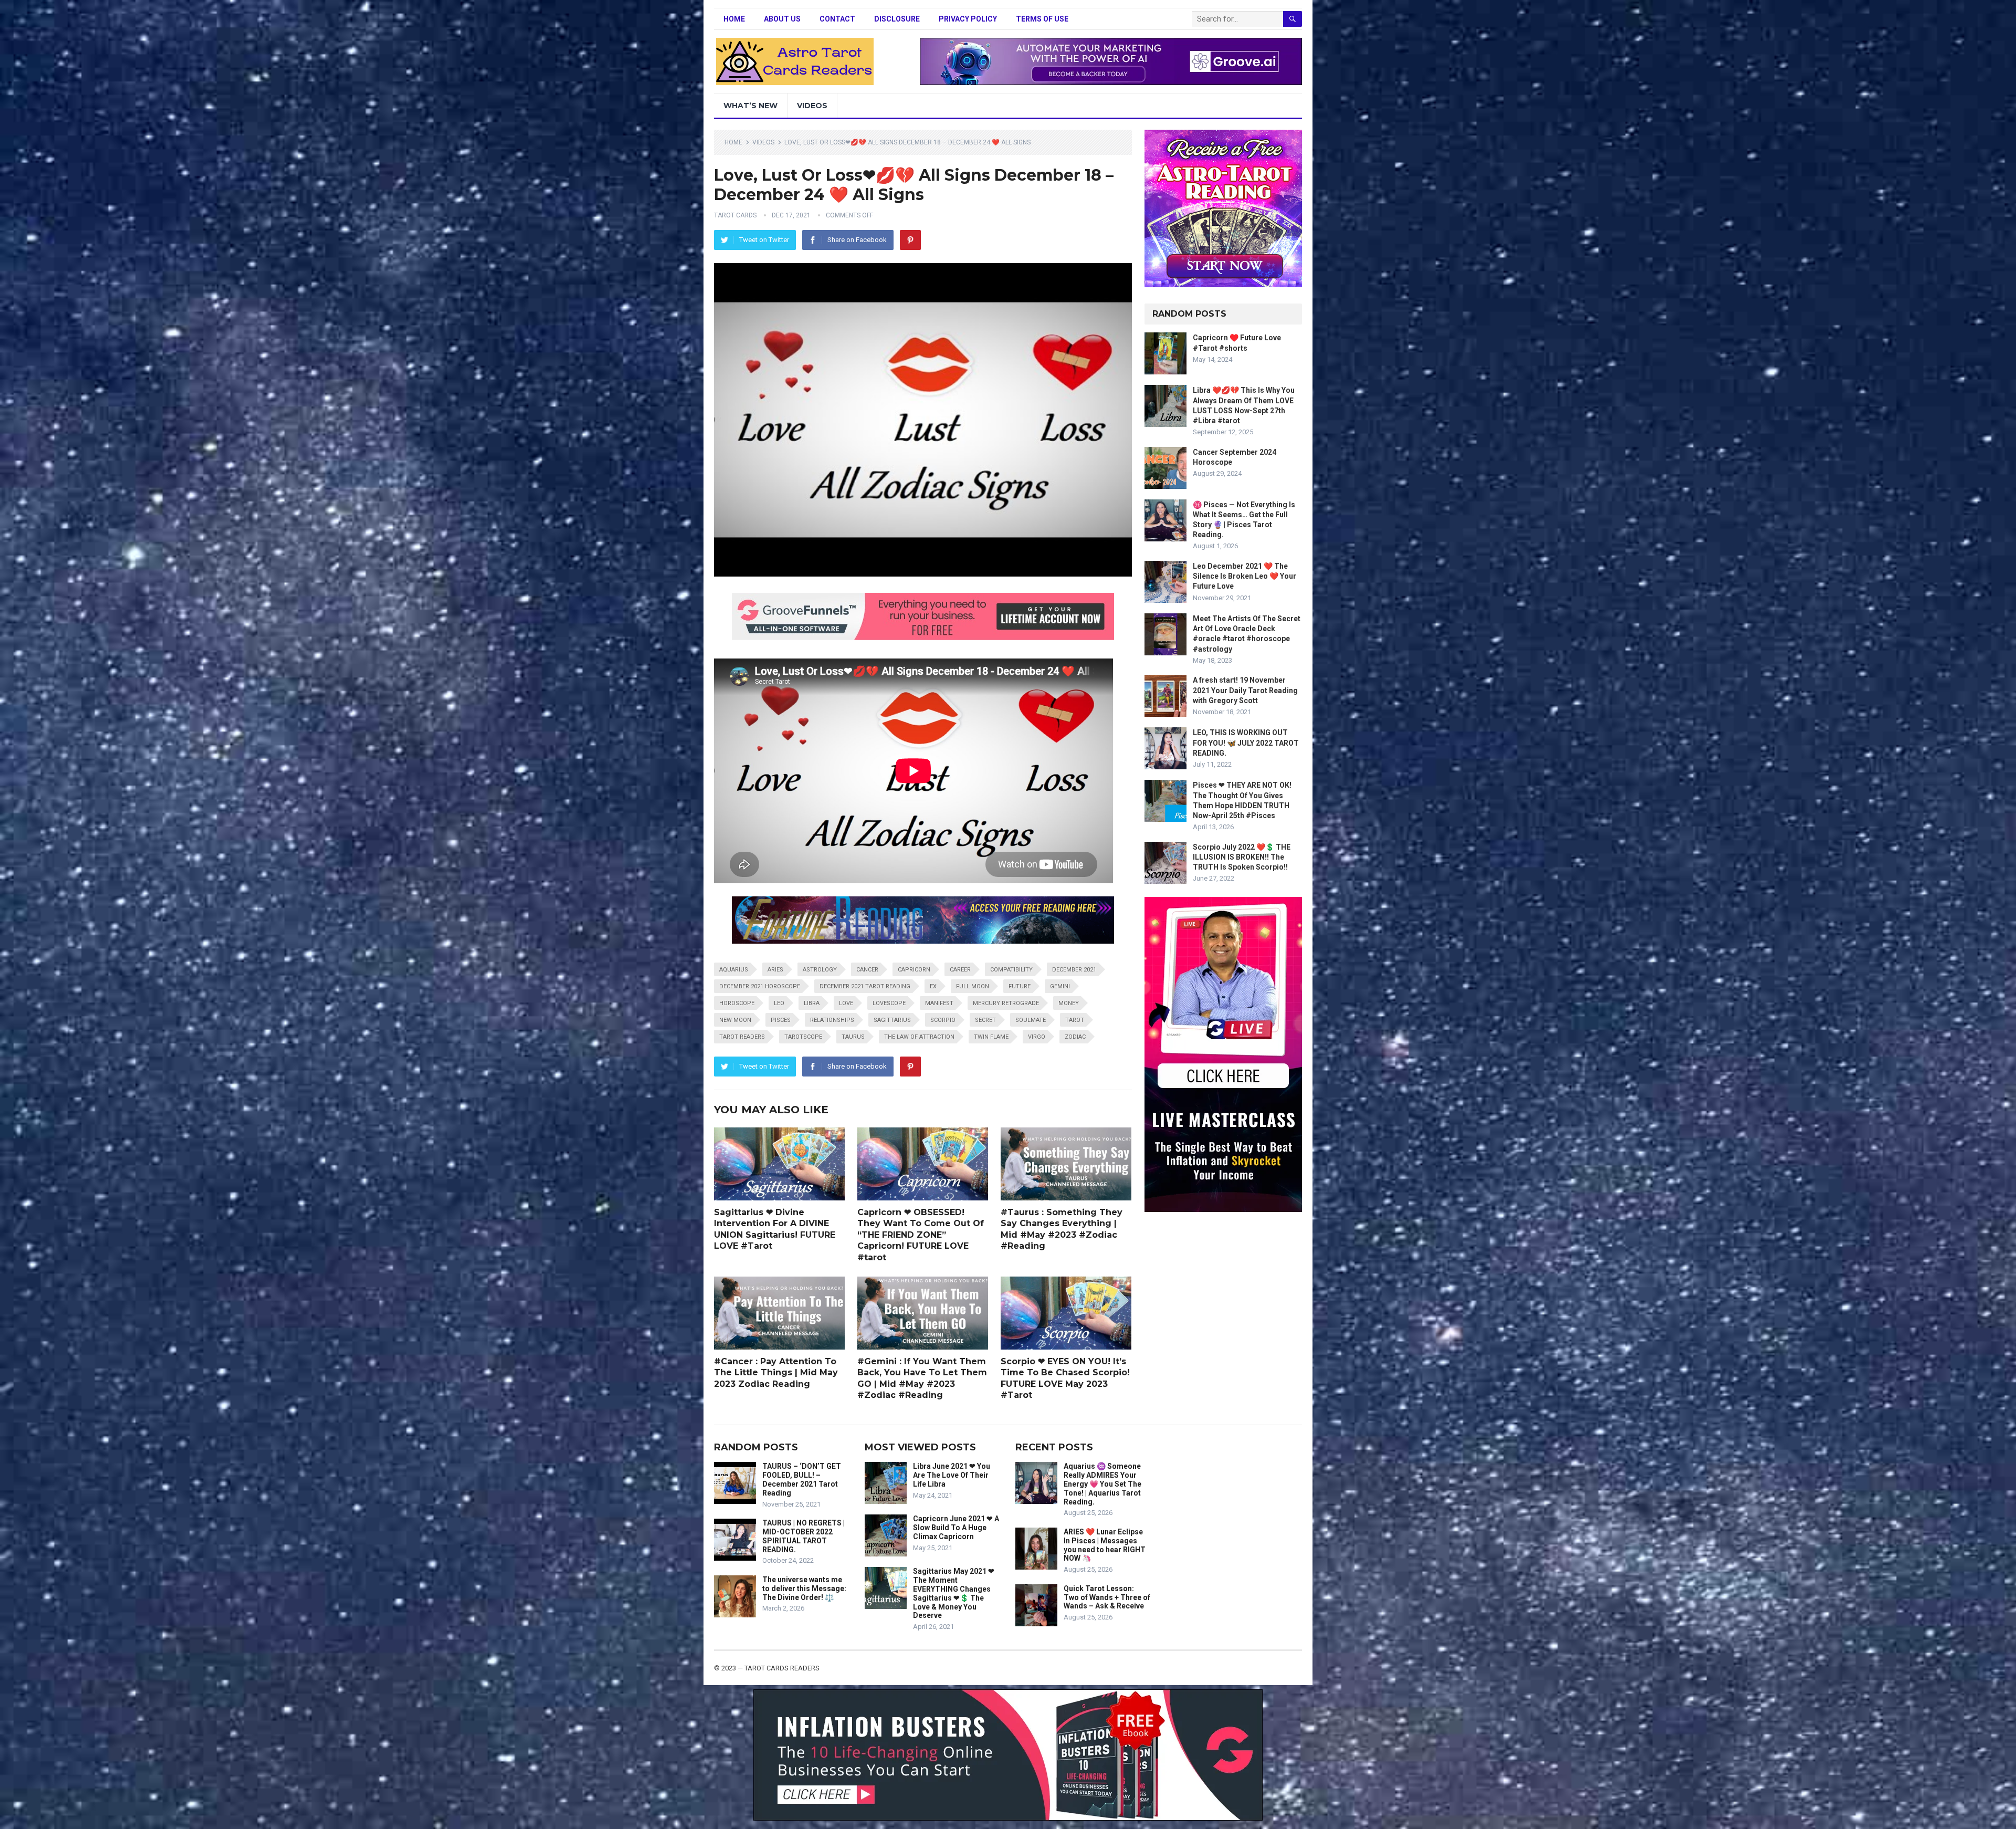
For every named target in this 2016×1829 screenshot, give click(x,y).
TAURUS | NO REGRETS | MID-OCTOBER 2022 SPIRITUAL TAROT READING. (804, 1536)
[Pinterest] (910, 240)
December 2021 (1074, 970)
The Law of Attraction (919, 1037)
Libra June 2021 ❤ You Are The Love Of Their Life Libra (952, 1475)
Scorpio (943, 1020)
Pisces (781, 1020)
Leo (779, 1003)
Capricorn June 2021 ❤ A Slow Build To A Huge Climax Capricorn (956, 1528)
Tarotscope (803, 1037)
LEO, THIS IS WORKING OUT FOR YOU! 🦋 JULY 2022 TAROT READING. (1246, 743)
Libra (812, 1003)
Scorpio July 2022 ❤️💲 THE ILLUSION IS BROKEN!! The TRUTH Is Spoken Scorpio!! (1242, 857)
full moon (973, 986)
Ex (933, 986)
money (1069, 1003)
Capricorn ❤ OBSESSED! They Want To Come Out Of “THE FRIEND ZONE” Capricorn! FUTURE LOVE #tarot (921, 1235)
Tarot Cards (735, 215)
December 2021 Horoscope (760, 986)
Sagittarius (892, 1020)
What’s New (750, 106)
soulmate (1031, 1020)
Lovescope (889, 1003)
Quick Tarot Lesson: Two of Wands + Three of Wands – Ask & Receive (1107, 1597)
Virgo (1037, 1037)
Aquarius (734, 970)
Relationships (832, 1020)
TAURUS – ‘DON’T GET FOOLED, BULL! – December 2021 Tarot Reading (802, 1479)
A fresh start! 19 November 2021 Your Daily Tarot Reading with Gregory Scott (1245, 690)
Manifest (939, 1003)
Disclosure (897, 19)
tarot (1075, 1020)
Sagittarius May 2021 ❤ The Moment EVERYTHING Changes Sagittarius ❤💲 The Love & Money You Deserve (954, 1593)
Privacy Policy (968, 19)
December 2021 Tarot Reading (865, 986)
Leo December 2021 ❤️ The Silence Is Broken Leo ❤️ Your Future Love (1245, 576)
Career (960, 970)
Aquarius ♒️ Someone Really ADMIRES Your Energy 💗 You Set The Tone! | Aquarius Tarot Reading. (1102, 1484)
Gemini (1060, 986)
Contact (837, 19)
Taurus (853, 1037)
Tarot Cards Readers (782, 1668)
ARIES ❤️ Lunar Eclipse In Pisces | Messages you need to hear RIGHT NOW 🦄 (1105, 1545)
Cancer (867, 970)
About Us (782, 19)
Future (1020, 986)
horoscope (737, 1003)
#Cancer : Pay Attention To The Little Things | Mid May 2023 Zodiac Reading (776, 1373)
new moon (735, 1020)
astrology (820, 970)
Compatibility (1011, 970)
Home (734, 19)
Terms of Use (1042, 19)
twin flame (991, 1037)
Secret (985, 1020)
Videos (812, 106)
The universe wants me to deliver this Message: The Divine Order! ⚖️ (804, 1588)
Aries (775, 970)
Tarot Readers (742, 1037)
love (846, 1003)
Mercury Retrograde (1006, 1003)
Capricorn (914, 970)
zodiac (1075, 1037)
